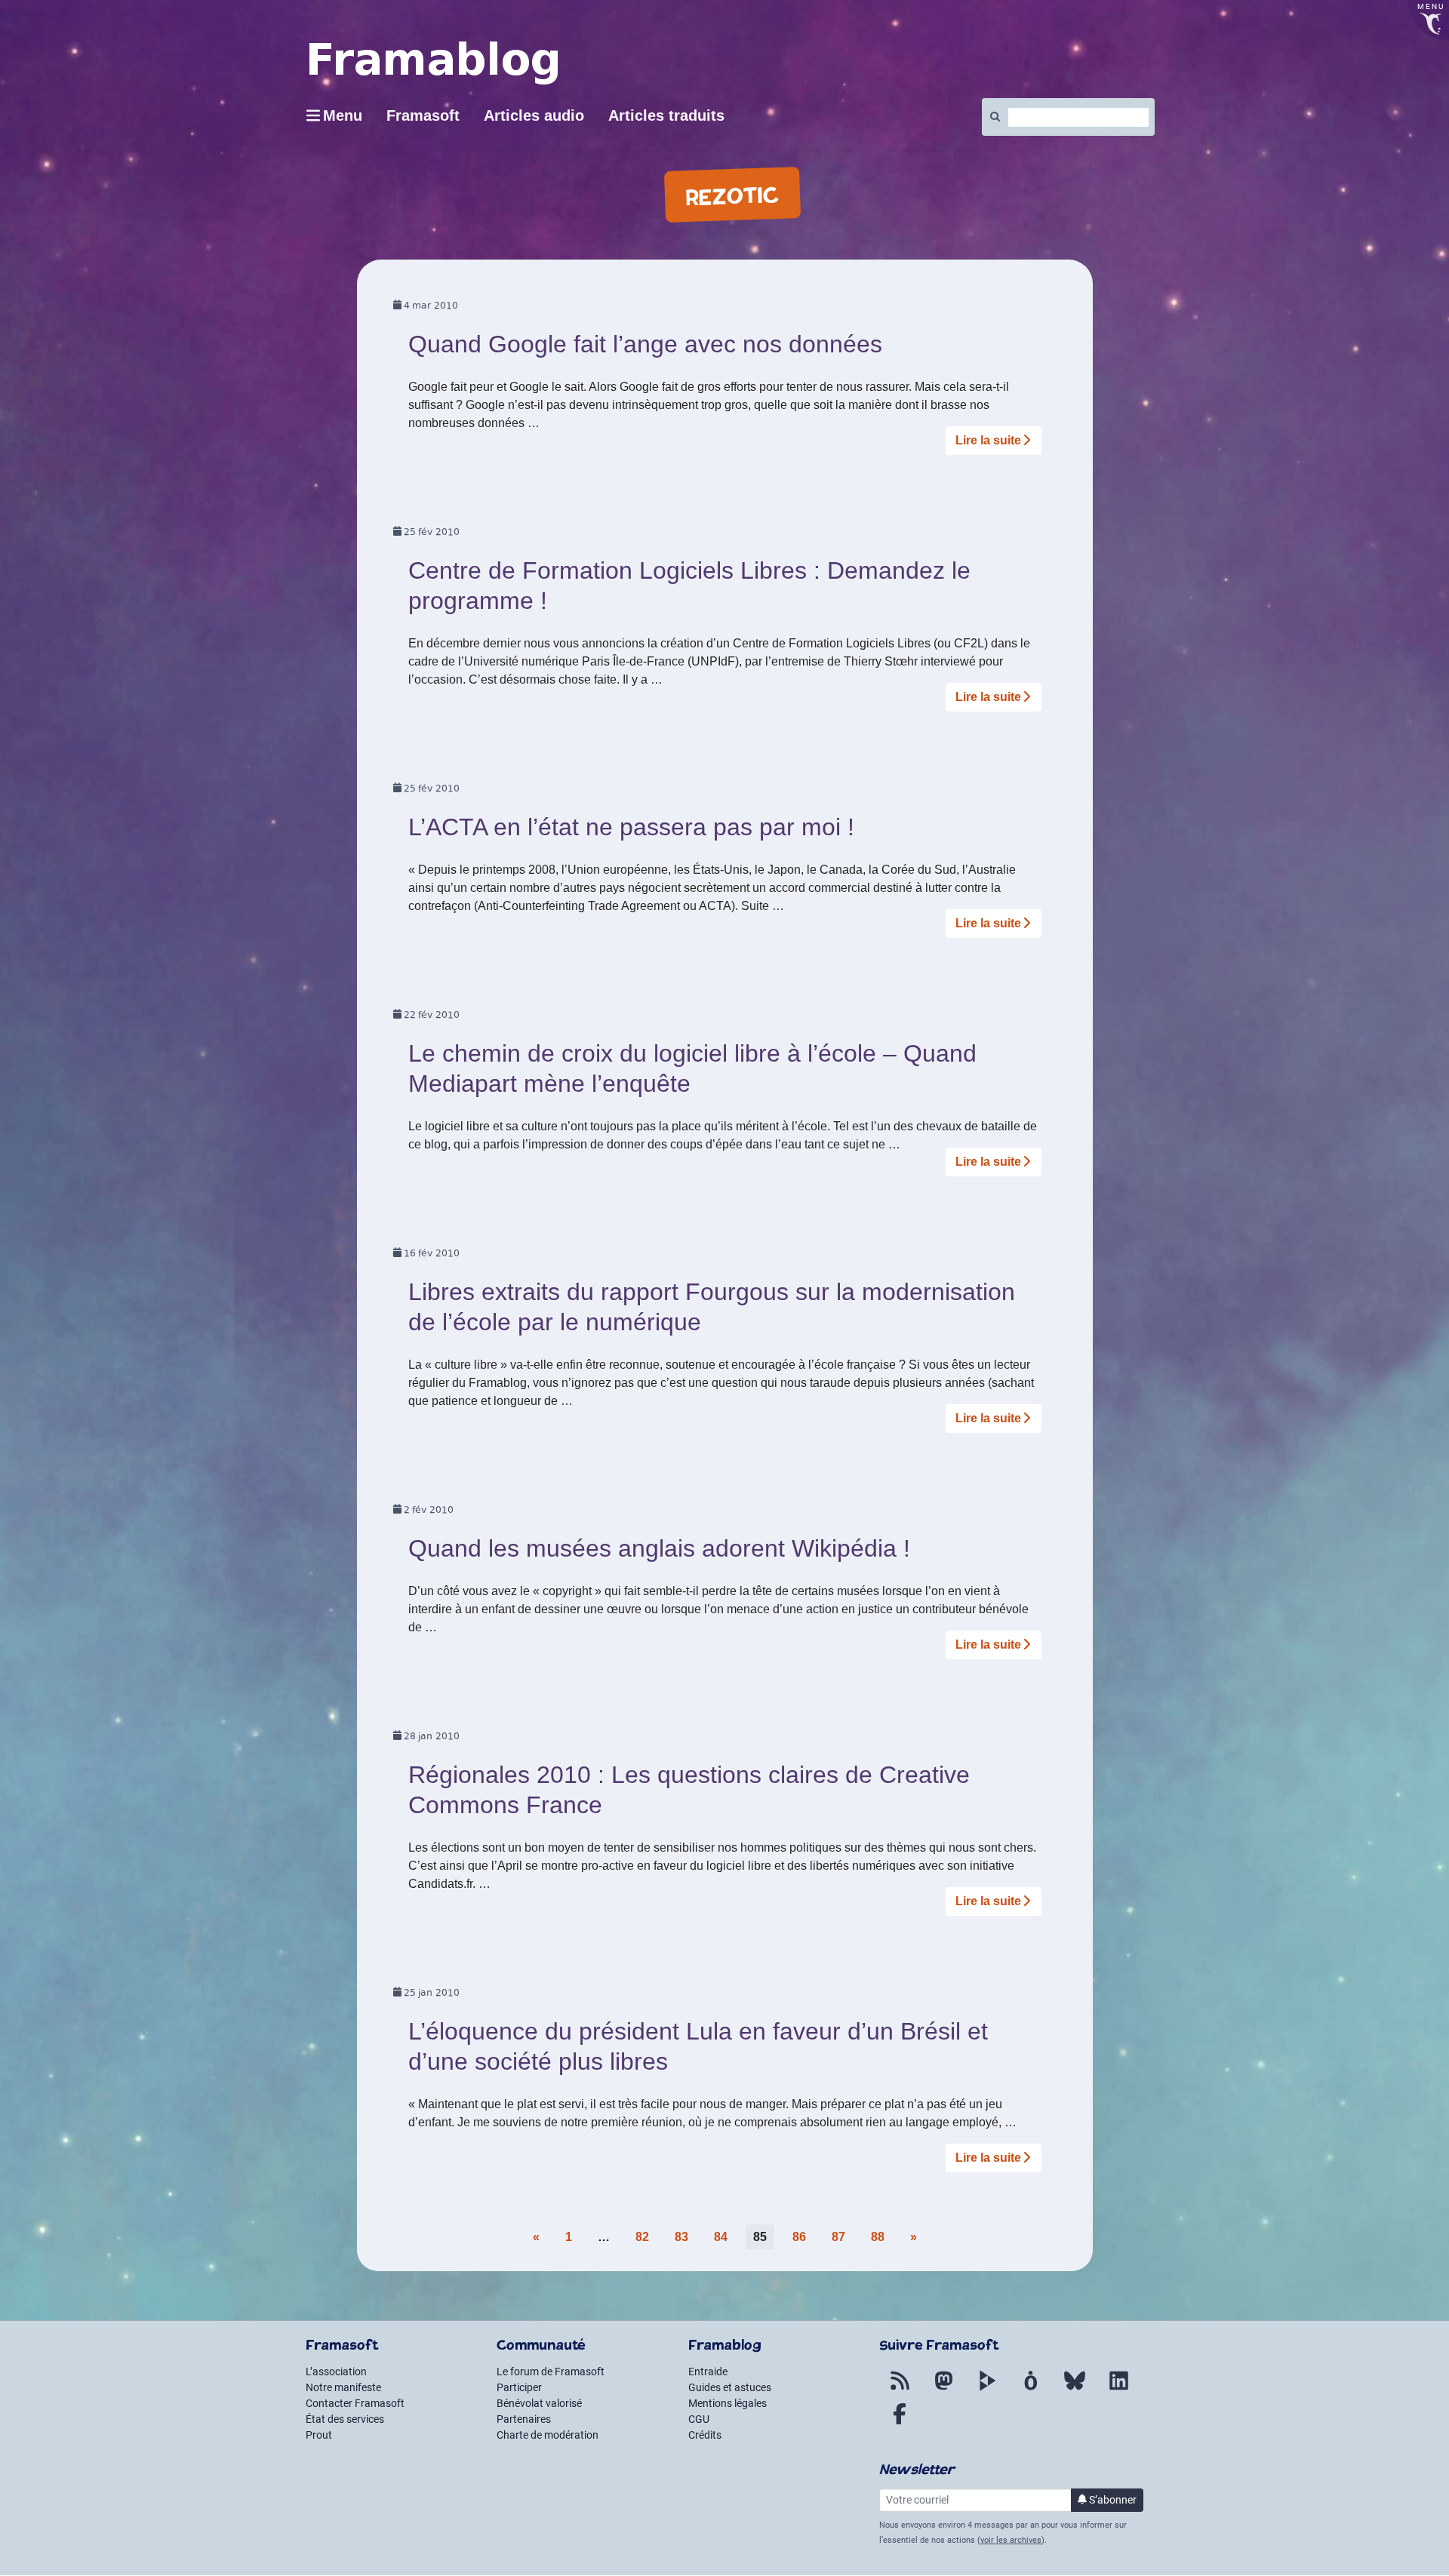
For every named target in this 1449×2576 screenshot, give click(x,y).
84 (721, 2237)
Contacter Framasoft (355, 2403)
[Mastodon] (943, 2390)
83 (681, 2237)
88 (878, 2237)
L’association (336, 2372)
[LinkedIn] (1118, 2390)
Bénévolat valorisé (539, 2403)
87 (838, 2237)
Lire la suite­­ (988, 440)
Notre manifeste (343, 2387)
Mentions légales (728, 2403)
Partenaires (524, 2419)
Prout (319, 2435)
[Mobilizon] (1031, 2390)
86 (799, 2237)
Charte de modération (548, 2435)
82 (642, 2237)
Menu (343, 115)
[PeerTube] (987, 2390)
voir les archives (1011, 2540)
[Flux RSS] (900, 2390)
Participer (519, 2387)
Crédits (705, 2435)
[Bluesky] (1075, 2390)
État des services (345, 2419)
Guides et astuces (730, 2387)
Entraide (708, 2372)
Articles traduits (666, 115)
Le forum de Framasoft (551, 2372)
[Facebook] (900, 2423)
